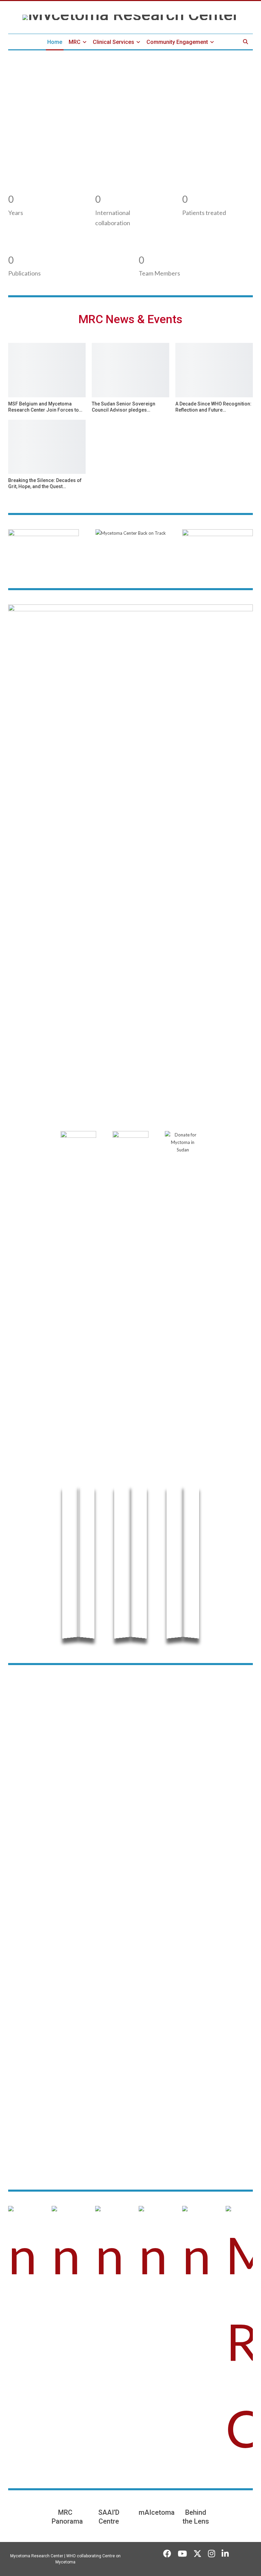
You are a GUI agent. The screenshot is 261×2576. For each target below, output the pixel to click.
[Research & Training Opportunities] (65, 2252)
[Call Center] (22, 2252)
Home (55, 42)
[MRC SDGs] (152, 2252)
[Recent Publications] (196, 2252)
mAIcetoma (157, 2512)
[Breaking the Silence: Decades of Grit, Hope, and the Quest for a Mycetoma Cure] (47, 447)
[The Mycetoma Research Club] (239, 2339)
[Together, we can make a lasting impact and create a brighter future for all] (109, 2252)
